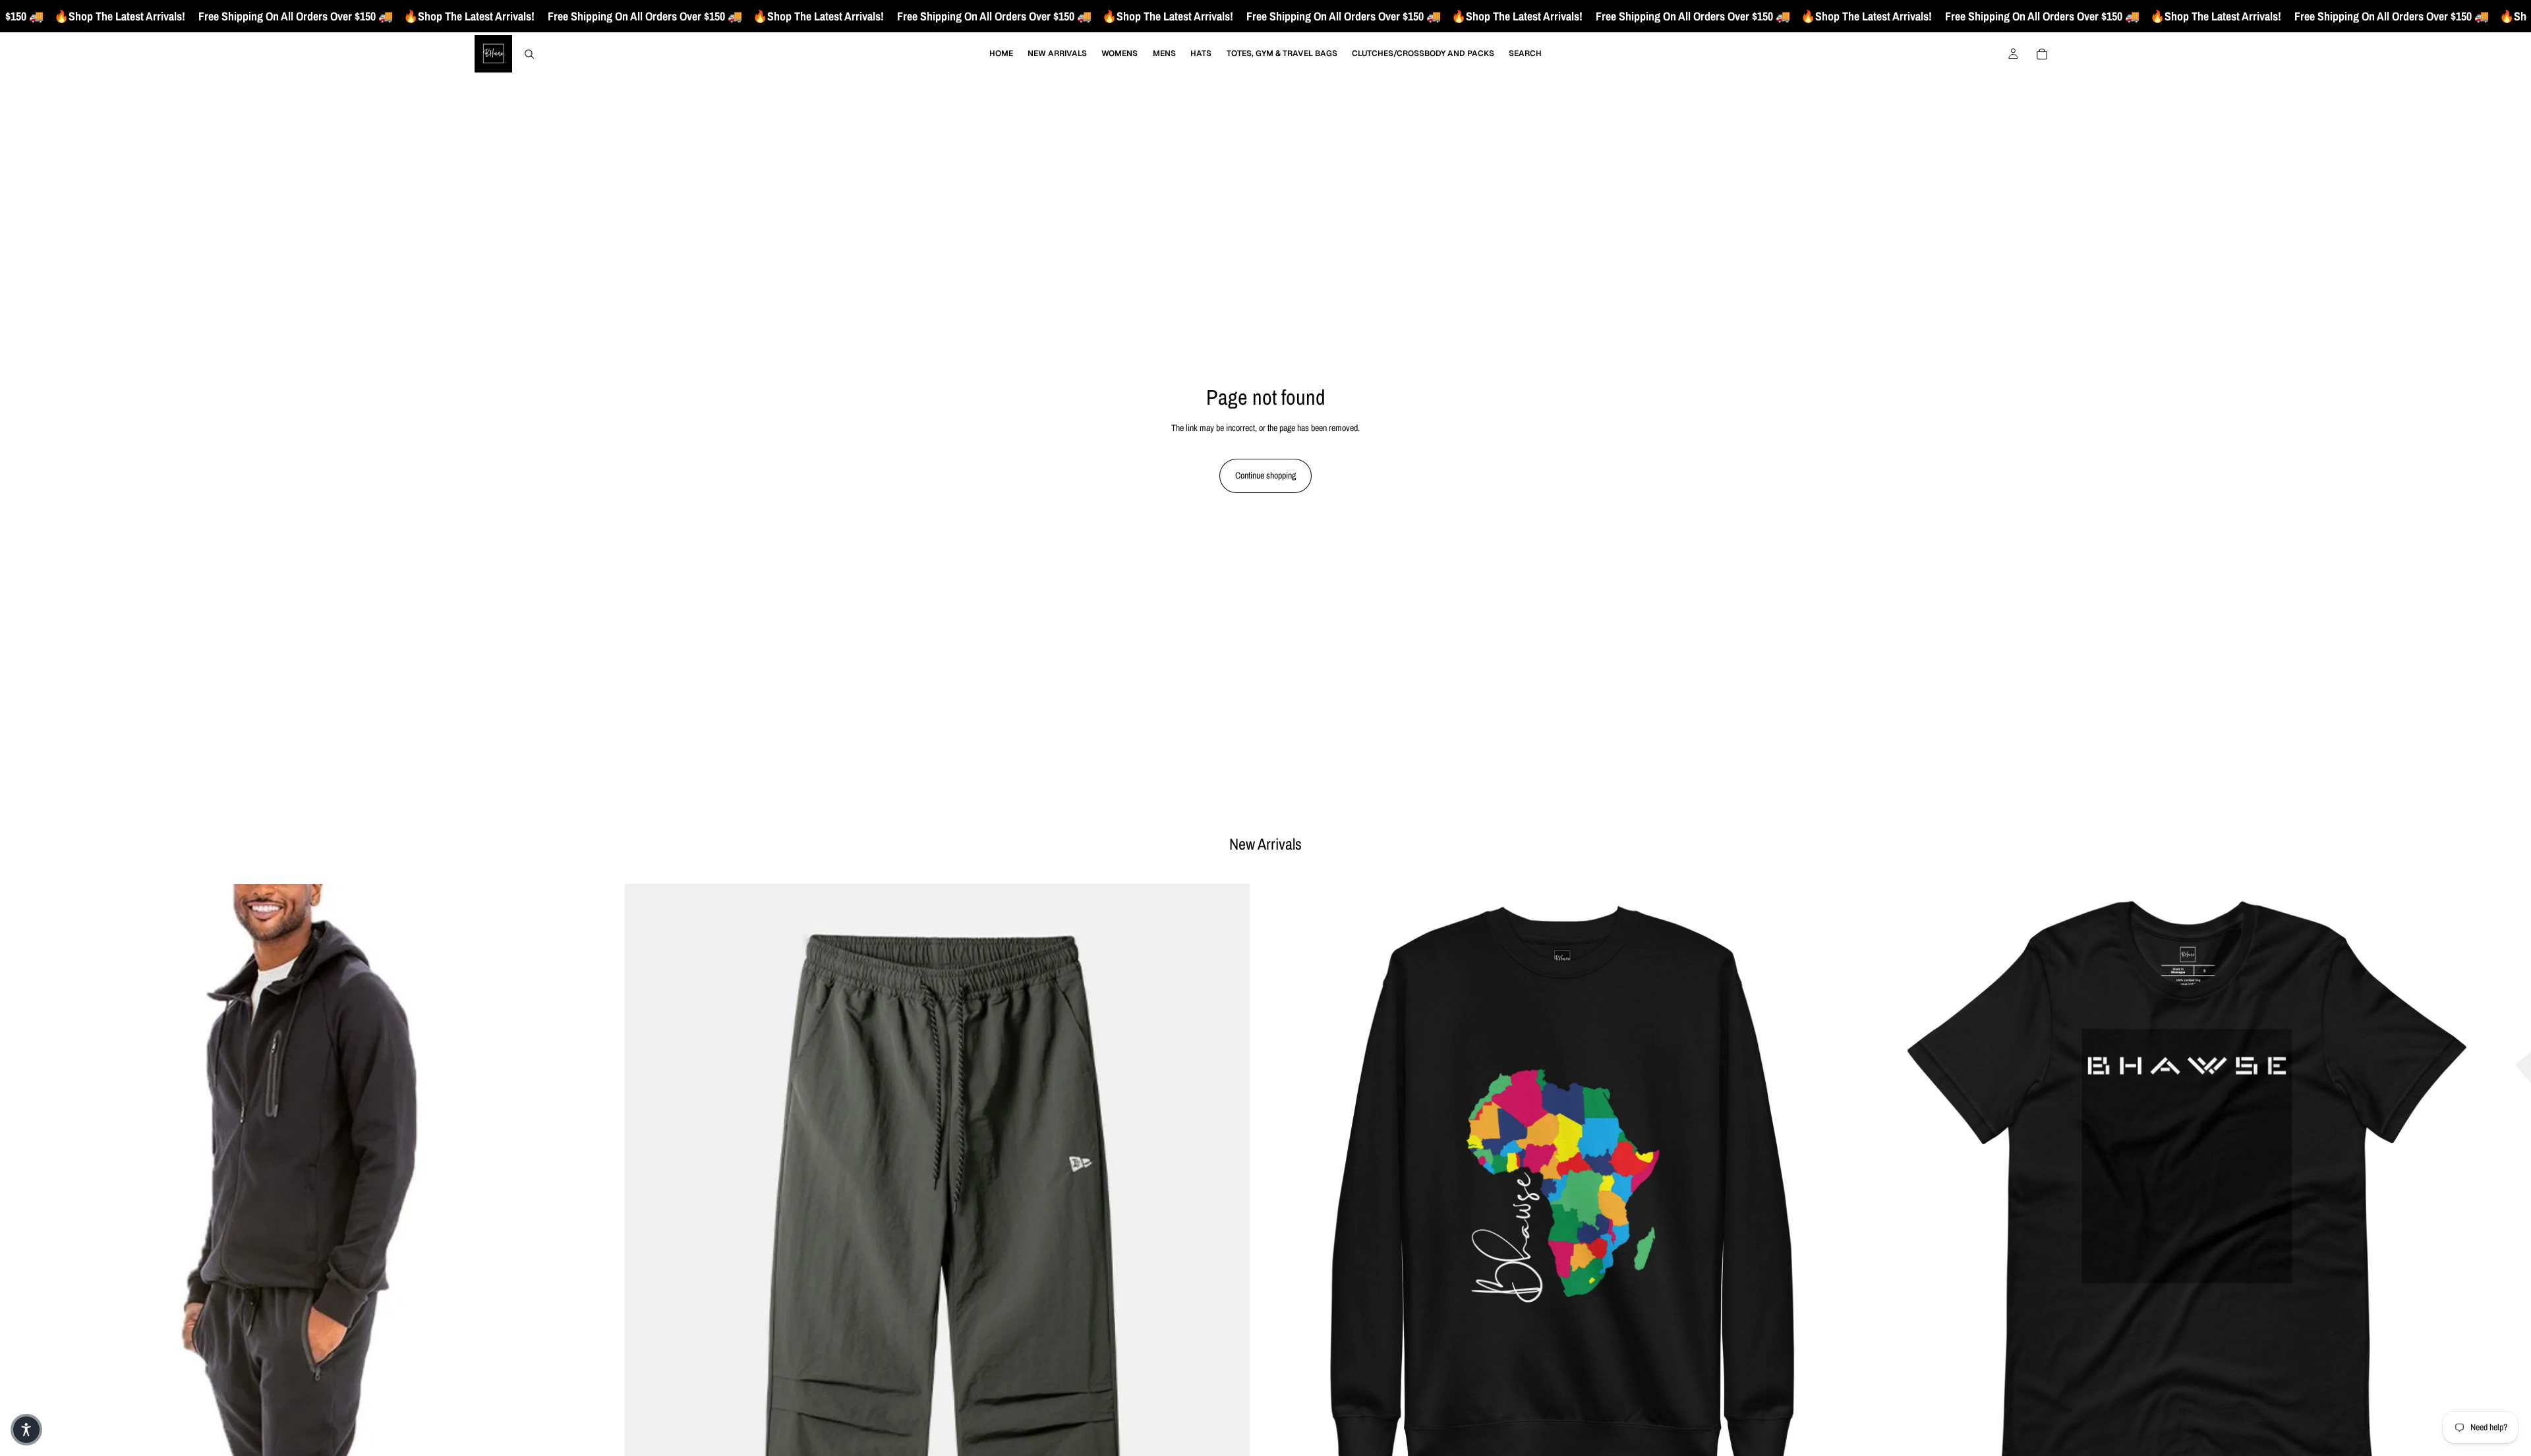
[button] (26, 1430)
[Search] (529, 54)
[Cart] (2042, 54)
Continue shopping (1265, 475)
